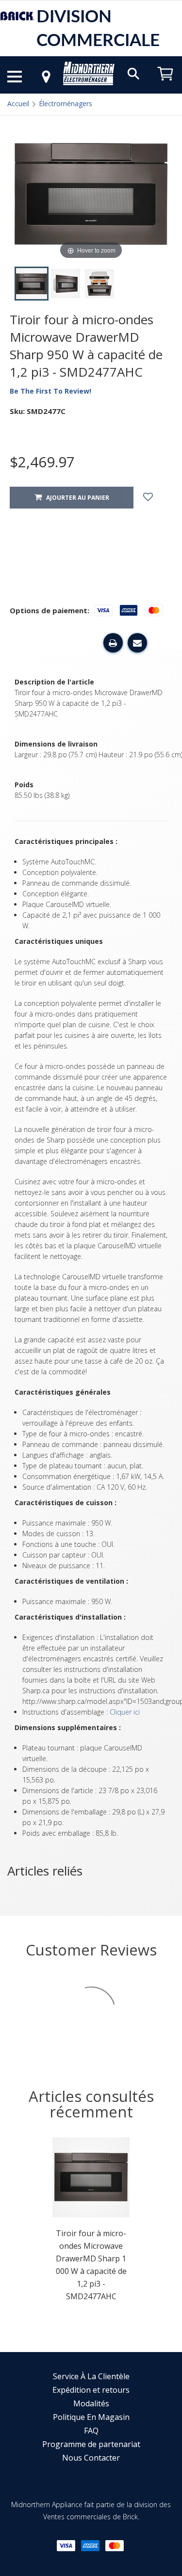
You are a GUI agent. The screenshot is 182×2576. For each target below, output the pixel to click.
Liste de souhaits (157, 498)
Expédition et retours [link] (91, 2390)
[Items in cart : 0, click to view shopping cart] (165, 85)
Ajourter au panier (75, 498)
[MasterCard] (115, 2546)
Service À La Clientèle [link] (91, 2376)
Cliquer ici (125, 1712)
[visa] (66, 2546)
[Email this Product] (137, 643)
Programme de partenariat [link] (91, 2444)
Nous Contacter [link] (91, 2458)
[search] (133, 73)
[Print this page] (113, 643)
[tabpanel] (91, 2222)
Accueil (18, 103)
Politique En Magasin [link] (91, 2417)
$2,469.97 (42, 462)
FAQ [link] (91, 2431)
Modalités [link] (91, 2403)
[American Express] (90, 2546)
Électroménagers (66, 103)
